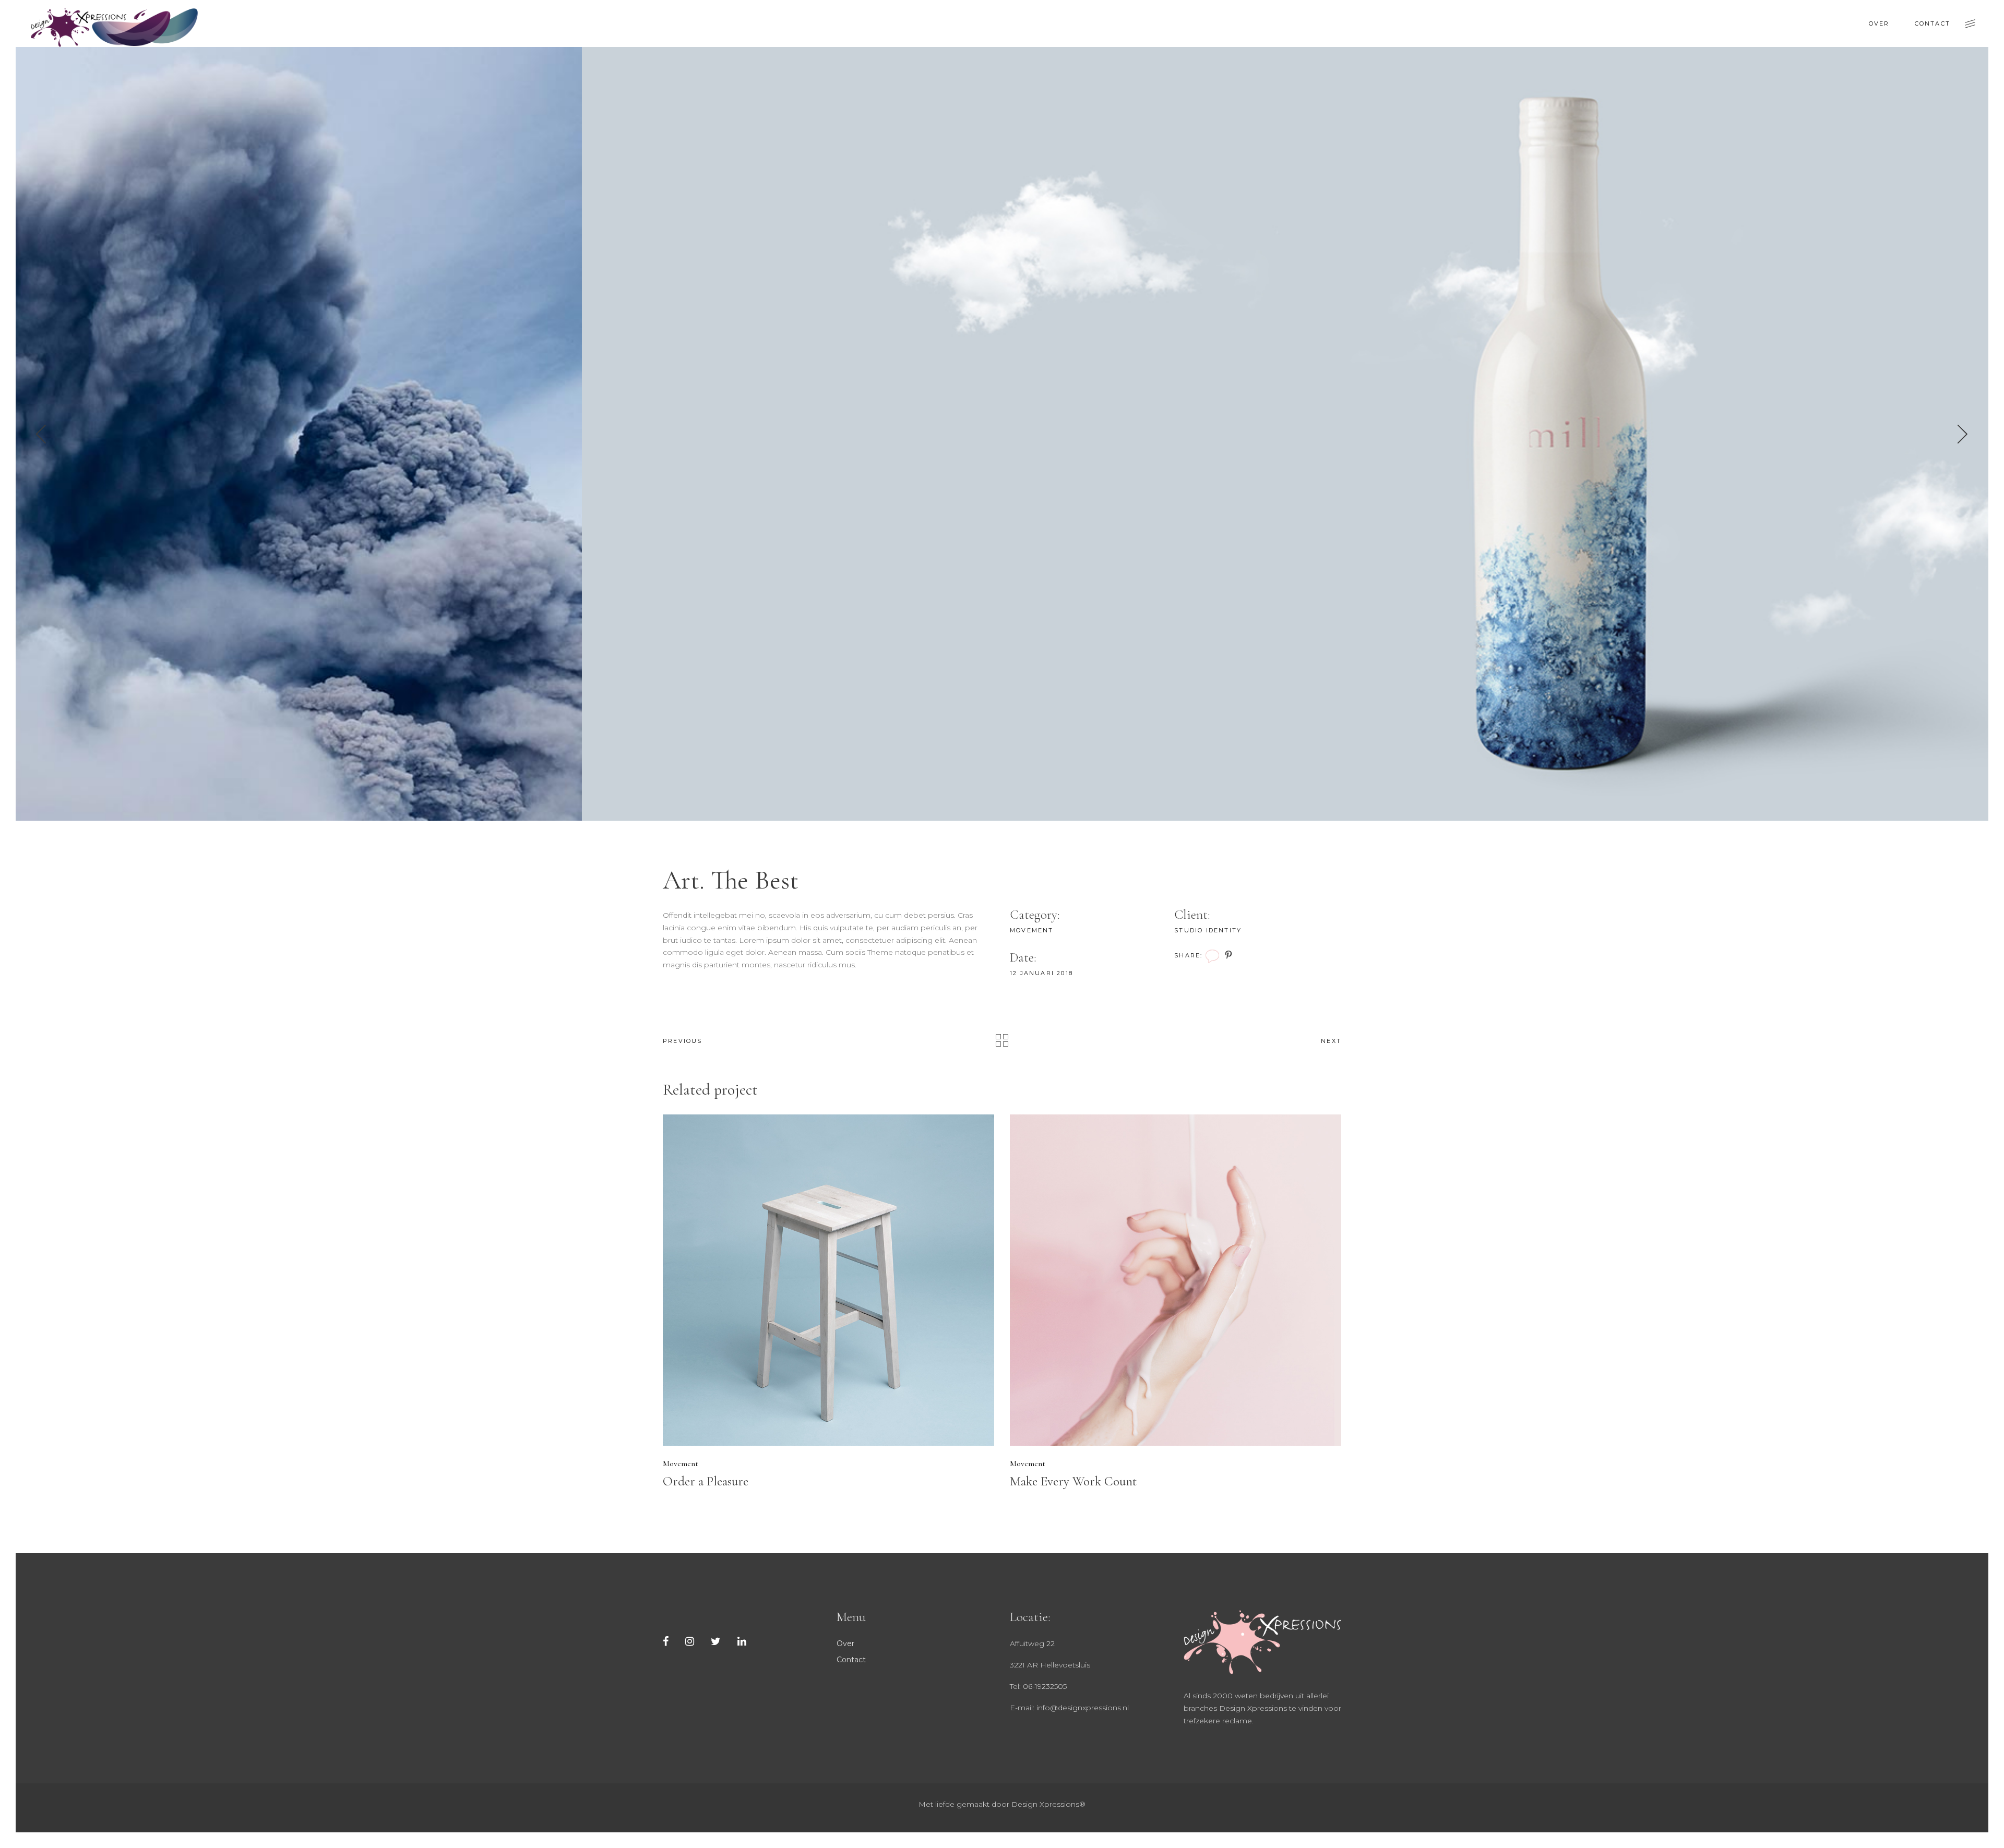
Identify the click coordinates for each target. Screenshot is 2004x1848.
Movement (1032, 930)
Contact (851, 1660)
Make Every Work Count (1073, 1481)
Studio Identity (1208, 930)
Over (845, 1643)
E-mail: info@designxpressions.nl (1069, 1708)
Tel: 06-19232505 (1038, 1686)
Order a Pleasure (706, 1481)
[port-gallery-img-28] (1002, 434)
